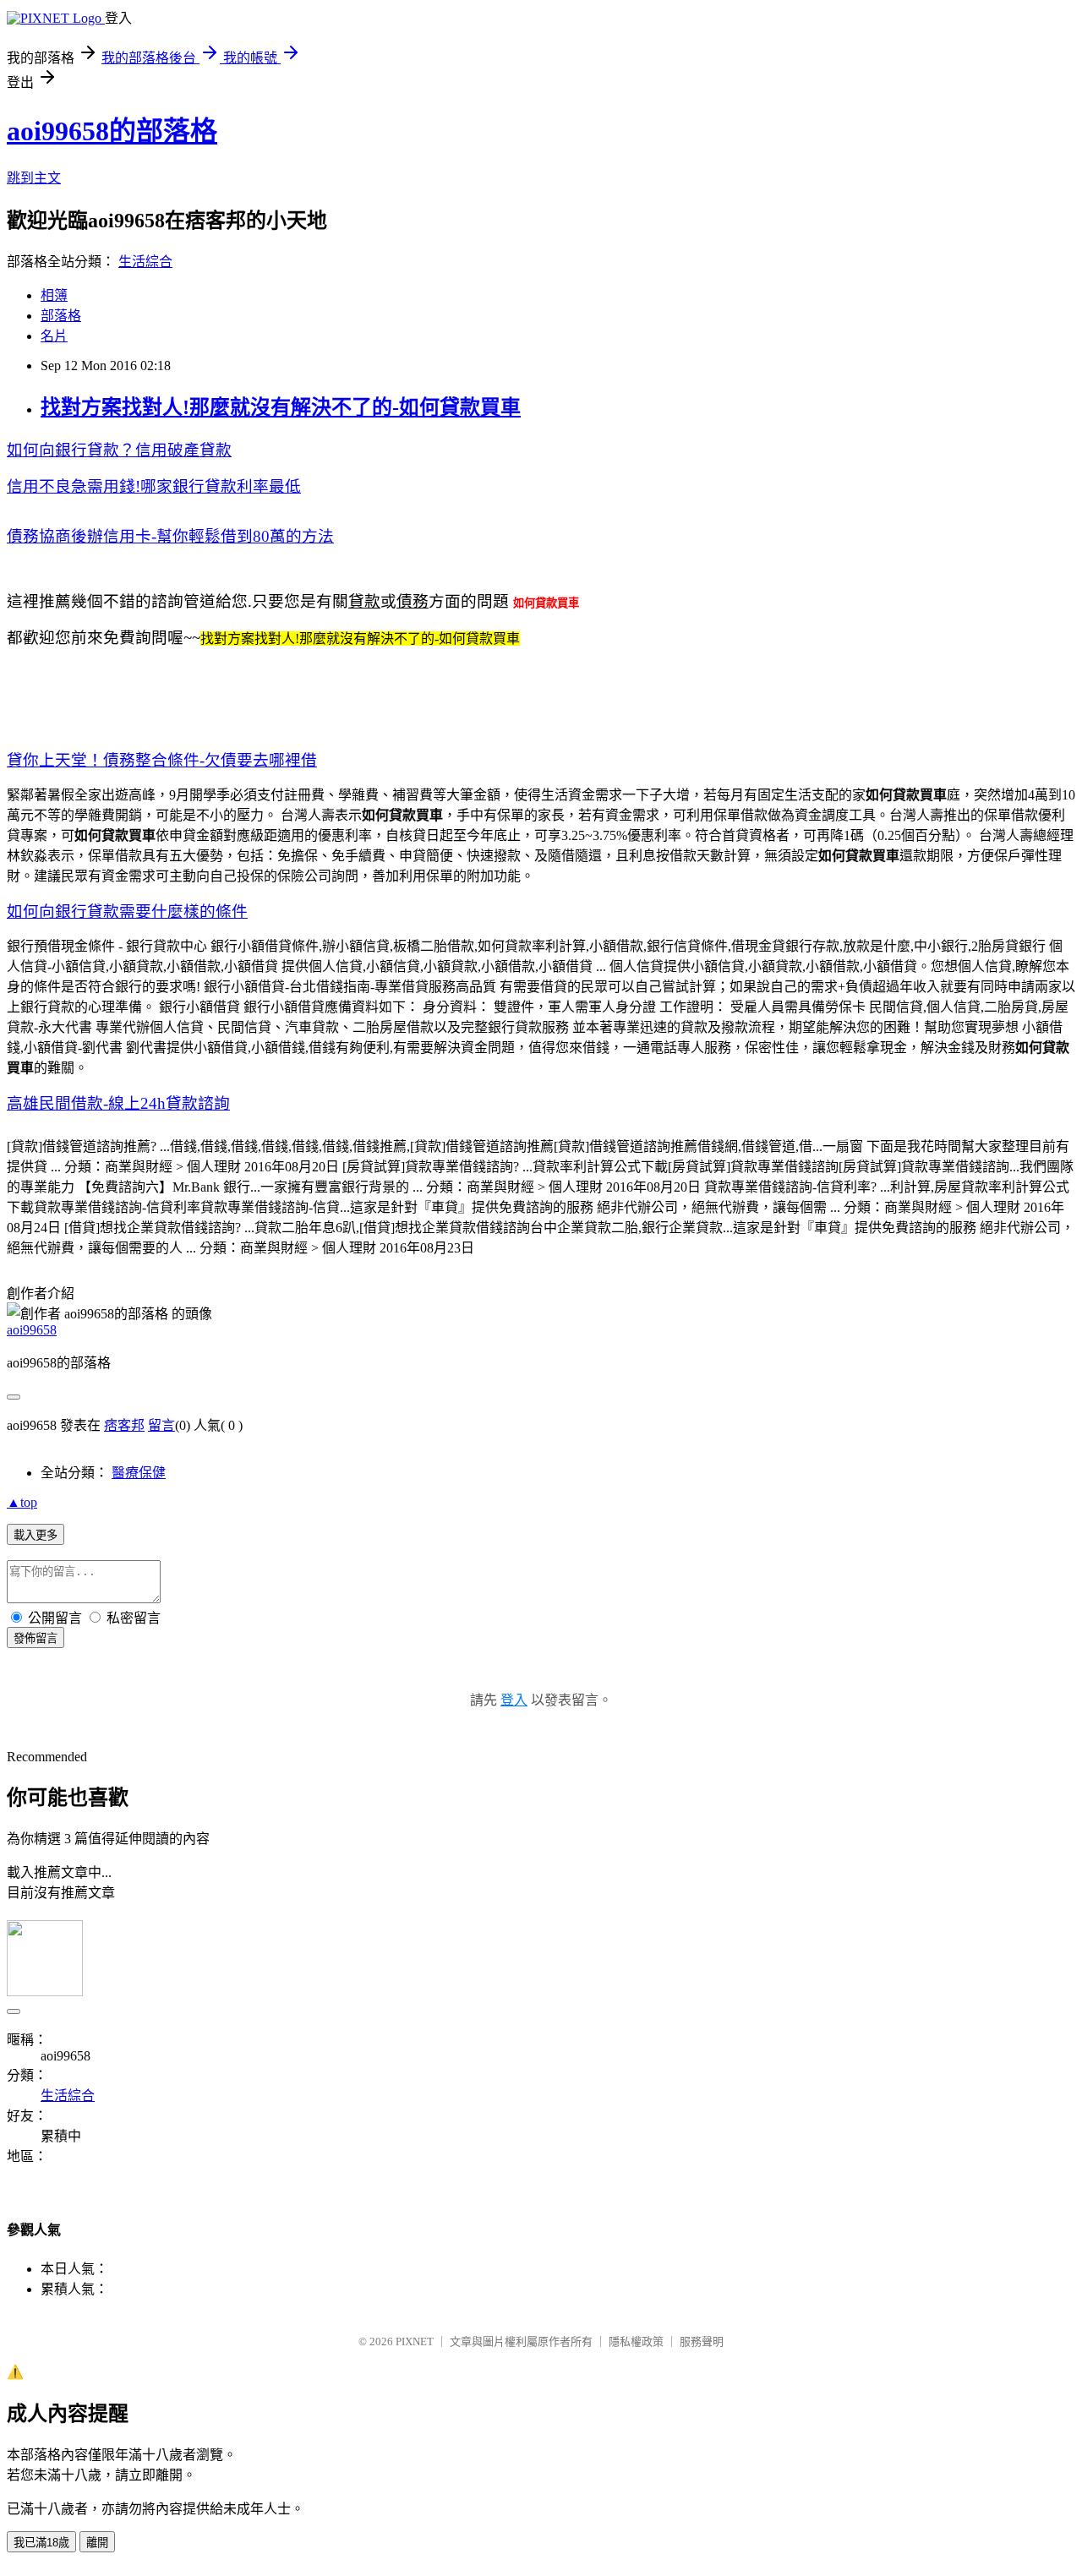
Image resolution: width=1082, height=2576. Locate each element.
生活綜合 (145, 262)
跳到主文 (34, 178)
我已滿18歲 (41, 2543)
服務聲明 (702, 2341)
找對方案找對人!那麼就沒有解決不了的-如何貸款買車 (281, 407)
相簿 (54, 295)
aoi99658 (32, 1330)
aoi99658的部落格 (112, 131)
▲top (22, 1502)
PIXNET (415, 2341)
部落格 (61, 316)
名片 (54, 336)
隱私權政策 (636, 2341)
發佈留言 (36, 1638)
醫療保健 (139, 1473)
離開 (97, 2543)
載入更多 (36, 1535)
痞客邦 (124, 1425)
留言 (161, 1425)
